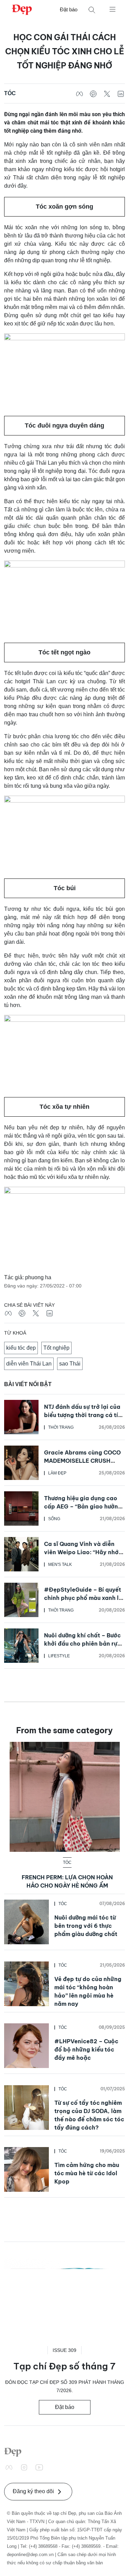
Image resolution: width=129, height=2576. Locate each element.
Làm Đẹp (57, 1473)
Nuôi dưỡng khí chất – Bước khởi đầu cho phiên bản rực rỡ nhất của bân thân (82, 1644)
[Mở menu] (112, 9)
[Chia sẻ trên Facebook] (79, 93)
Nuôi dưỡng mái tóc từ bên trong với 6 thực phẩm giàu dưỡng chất (86, 1926)
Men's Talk (60, 1565)
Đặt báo (69, 9)
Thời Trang (61, 1427)
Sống (54, 1519)
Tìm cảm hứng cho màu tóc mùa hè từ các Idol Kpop (87, 2173)
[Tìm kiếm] (92, 10)
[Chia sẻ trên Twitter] (107, 93)
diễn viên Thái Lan (29, 1364)
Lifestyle (59, 1656)
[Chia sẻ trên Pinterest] (93, 93)
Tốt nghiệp (56, 1348)
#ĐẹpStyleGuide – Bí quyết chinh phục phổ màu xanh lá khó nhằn (83, 1598)
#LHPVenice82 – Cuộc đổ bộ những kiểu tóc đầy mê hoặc (86, 2049)
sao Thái (70, 1364)
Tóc (10, 93)
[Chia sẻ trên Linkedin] (121, 93)
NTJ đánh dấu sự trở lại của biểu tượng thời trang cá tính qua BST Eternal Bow (84, 1415)
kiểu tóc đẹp (21, 1348)
